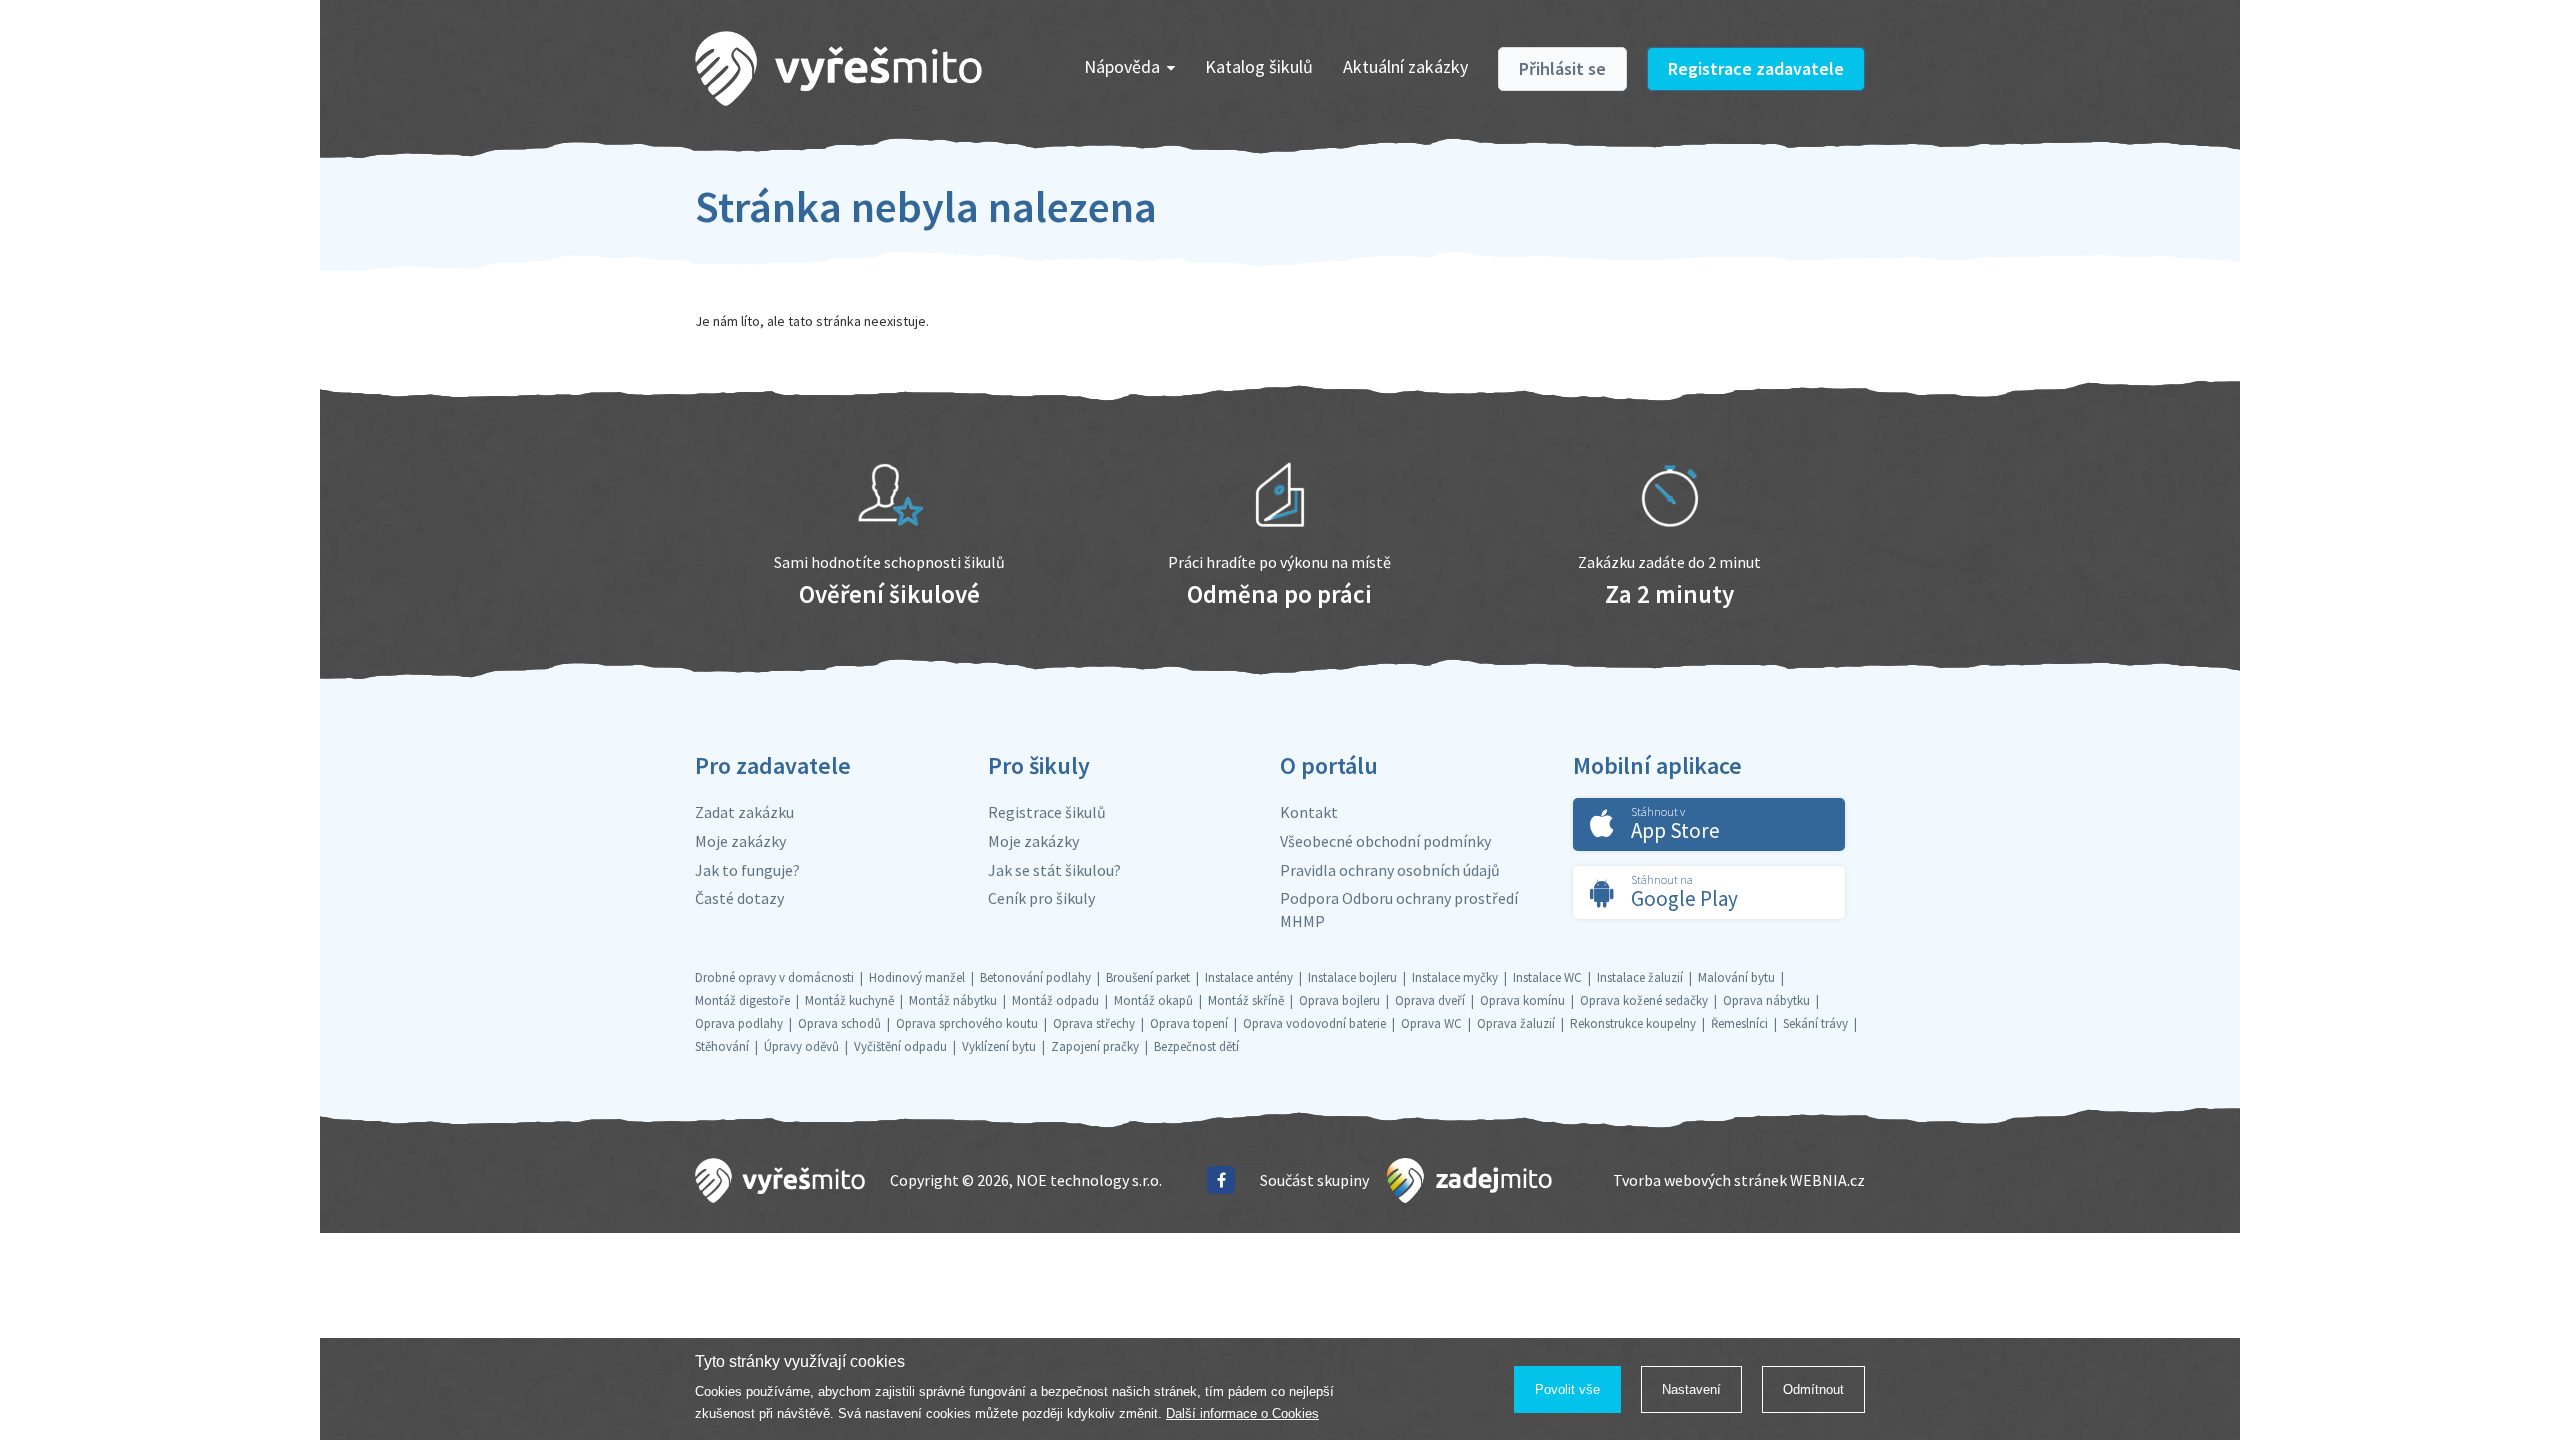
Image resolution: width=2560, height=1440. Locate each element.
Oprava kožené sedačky (1644, 1000)
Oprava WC (1431, 1023)
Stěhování (722, 1046)
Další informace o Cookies (1242, 1413)
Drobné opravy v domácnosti (774, 977)
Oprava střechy (1094, 1023)
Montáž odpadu (1055, 1000)
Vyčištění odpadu (900, 1046)
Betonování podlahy (1035, 977)
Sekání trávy (1815, 1023)
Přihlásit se (1562, 68)
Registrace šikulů (1047, 812)
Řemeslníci (1739, 1023)
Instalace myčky (1455, 977)
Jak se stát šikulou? (1054, 870)
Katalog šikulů (1259, 66)
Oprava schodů (839, 1023)
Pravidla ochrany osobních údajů (1390, 870)
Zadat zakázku (744, 812)
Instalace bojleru (1352, 977)
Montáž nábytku (953, 1000)
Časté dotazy (739, 898)
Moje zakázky (740, 841)
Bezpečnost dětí (1196, 1046)
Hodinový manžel (917, 977)
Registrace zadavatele (1756, 68)
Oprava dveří (1430, 1000)
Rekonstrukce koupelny (1633, 1023)
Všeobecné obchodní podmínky (1385, 841)
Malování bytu (1736, 977)
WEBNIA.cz (1827, 1180)
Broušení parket (1148, 977)
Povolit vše (1567, 1389)
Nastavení (1691, 1389)
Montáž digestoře (742, 1000)
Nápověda (1122, 66)
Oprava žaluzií (1516, 1023)
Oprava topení (1189, 1023)
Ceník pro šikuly (1041, 898)
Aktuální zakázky (1405, 66)
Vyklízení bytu (999, 1046)
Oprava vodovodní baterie (1314, 1023)
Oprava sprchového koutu (967, 1023)
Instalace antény (1249, 977)
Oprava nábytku (1766, 1000)
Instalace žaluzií (1640, 977)
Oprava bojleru (1339, 1000)
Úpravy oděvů (801, 1046)
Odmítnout (1813, 1389)
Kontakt (1309, 812)
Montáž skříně (1246, 1000)
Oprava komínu (1522, 1000)
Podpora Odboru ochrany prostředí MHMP (1399, 909)
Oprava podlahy (739, 1023)
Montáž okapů (1153, 1000)
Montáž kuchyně (849, 1000)
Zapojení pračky (1095, 1046)
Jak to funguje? (747, 870)
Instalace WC (1547, 977)
